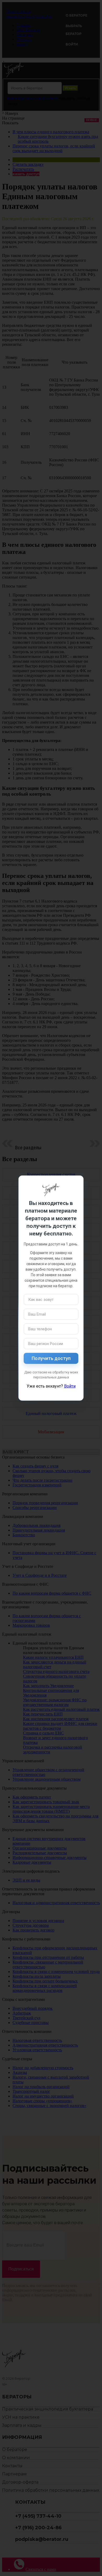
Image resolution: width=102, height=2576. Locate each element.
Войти (70, 1386)
